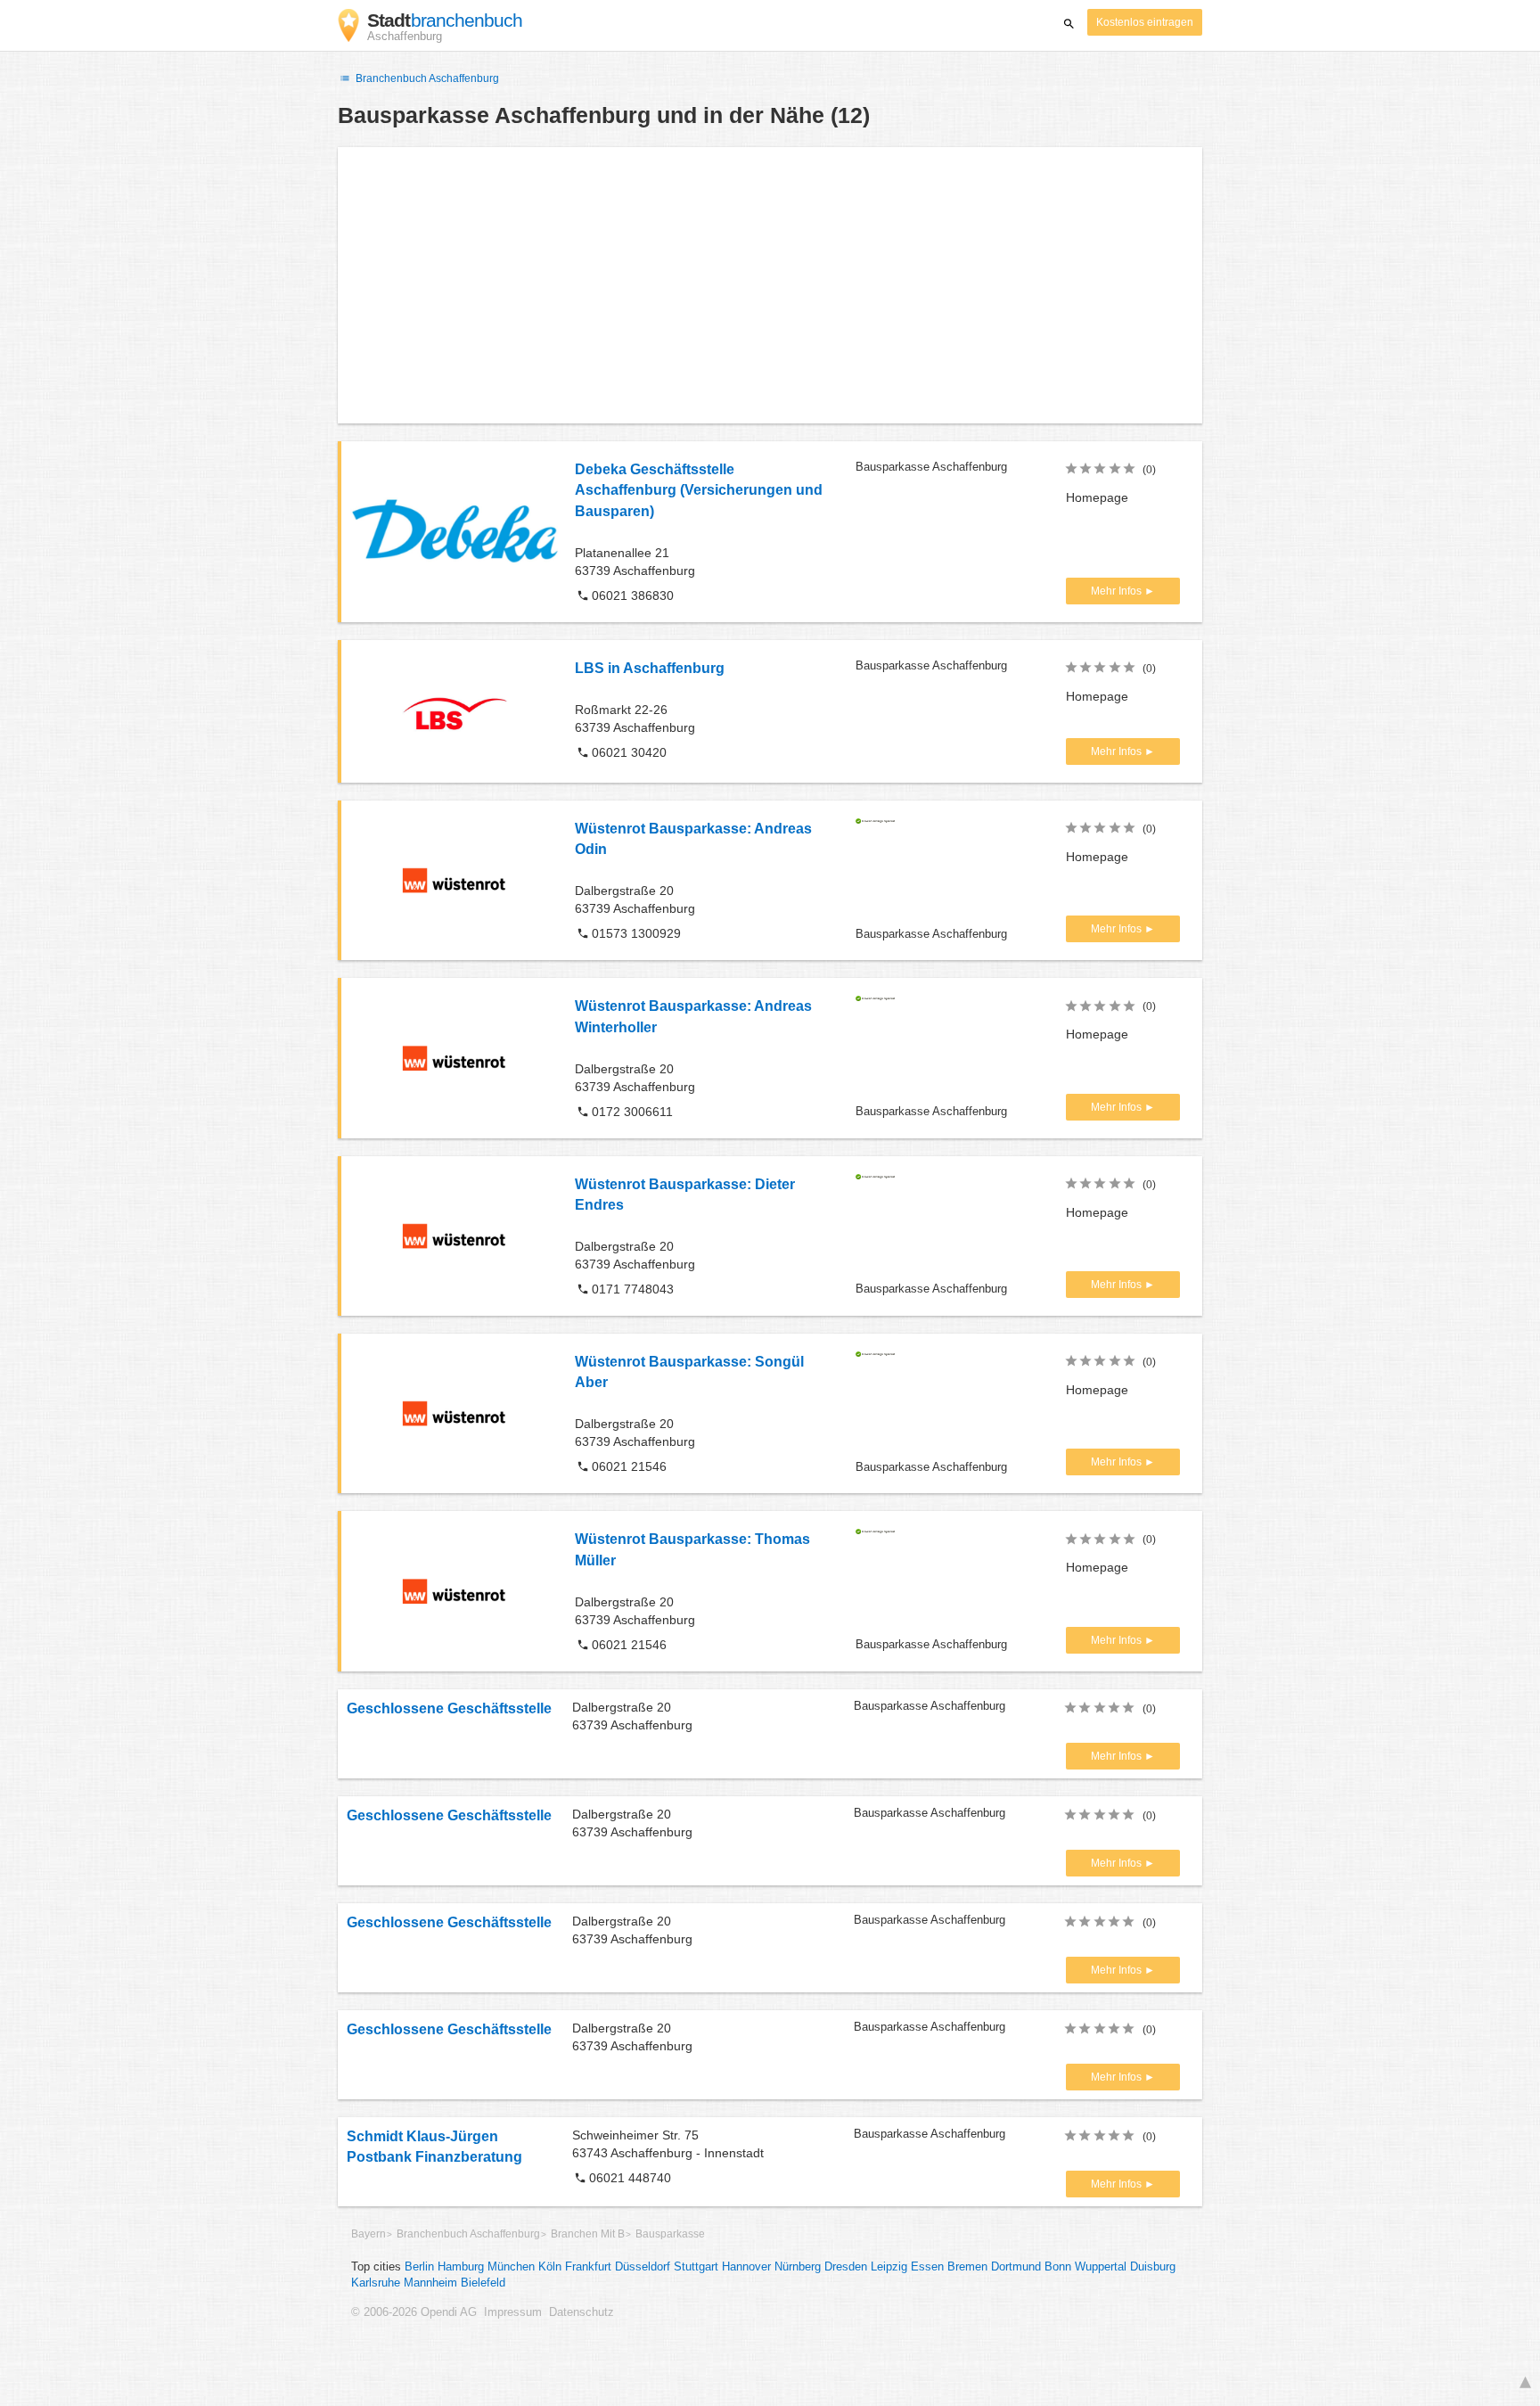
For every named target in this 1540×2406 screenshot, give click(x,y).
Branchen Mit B (588, 2234)
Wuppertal (1101, 2267)
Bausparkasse (670, 2234)
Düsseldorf (643, 2267)
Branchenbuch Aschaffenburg (426, 78)
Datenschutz (582, 2312)
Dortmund (1016, 2267)
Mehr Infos (1118, 591)
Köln (550, 2267)
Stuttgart (696, 2267)
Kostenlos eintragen (1145, 22)
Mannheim (430, 2283)
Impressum (513, 2312)
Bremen (967, 2267)
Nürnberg (798, 2267)
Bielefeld (483, 2283)
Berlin (419, 2267)
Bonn (1058, 2267)
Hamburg (461, 2267)
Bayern (369, 2234)
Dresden (846, 2267)
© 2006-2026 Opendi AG (414, 2312)
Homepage (1097, 497)
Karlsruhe (376, 2283)
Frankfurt (588, 2267)
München (511, 2267)
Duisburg (1153, 2267)
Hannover (746, 2267)
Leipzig (889, 2267)
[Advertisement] (770, 285)
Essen (927, 2267)
